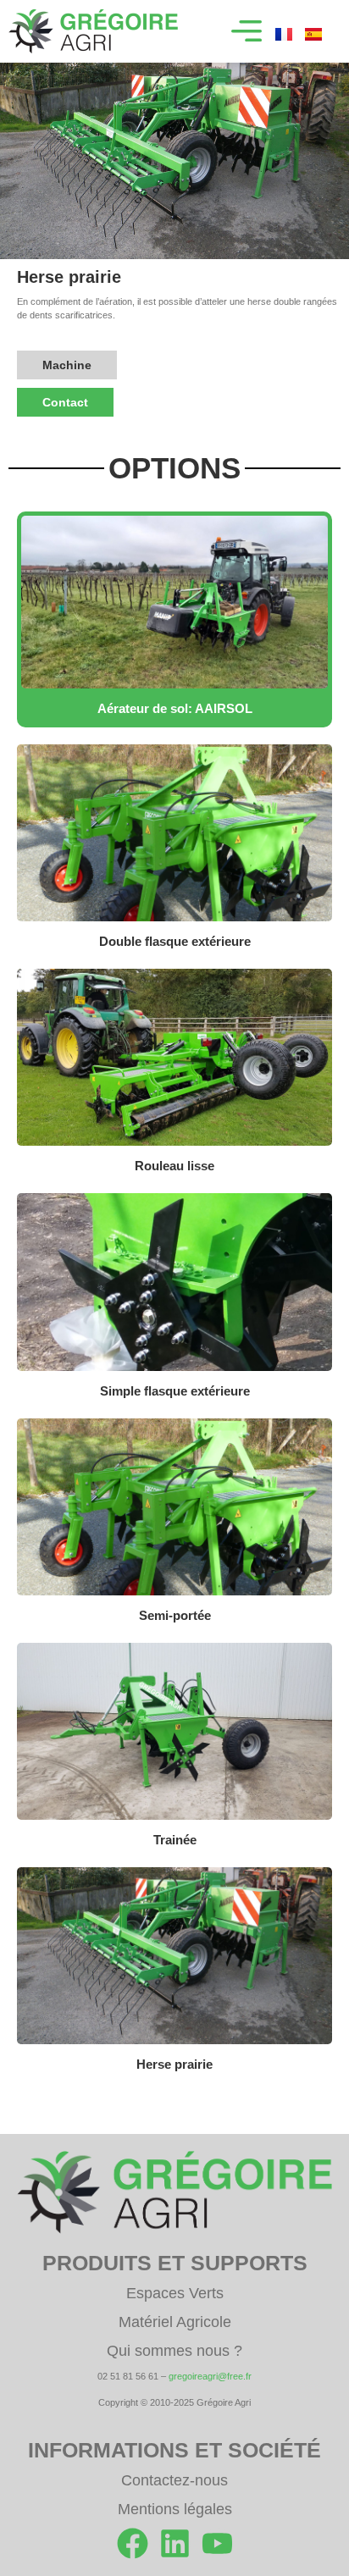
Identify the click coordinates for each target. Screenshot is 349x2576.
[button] (247, 31)
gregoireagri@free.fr (210, 2376)
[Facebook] (133, 2543)
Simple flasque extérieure (175, 1391)
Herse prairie (174, 2064)
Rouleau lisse (174, 1166)
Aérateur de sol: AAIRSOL (175, 708)
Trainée (175, 1840)
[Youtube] (217, 2543)
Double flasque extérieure (175, 941)
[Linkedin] (175, 2543)
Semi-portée (175, 1615)
